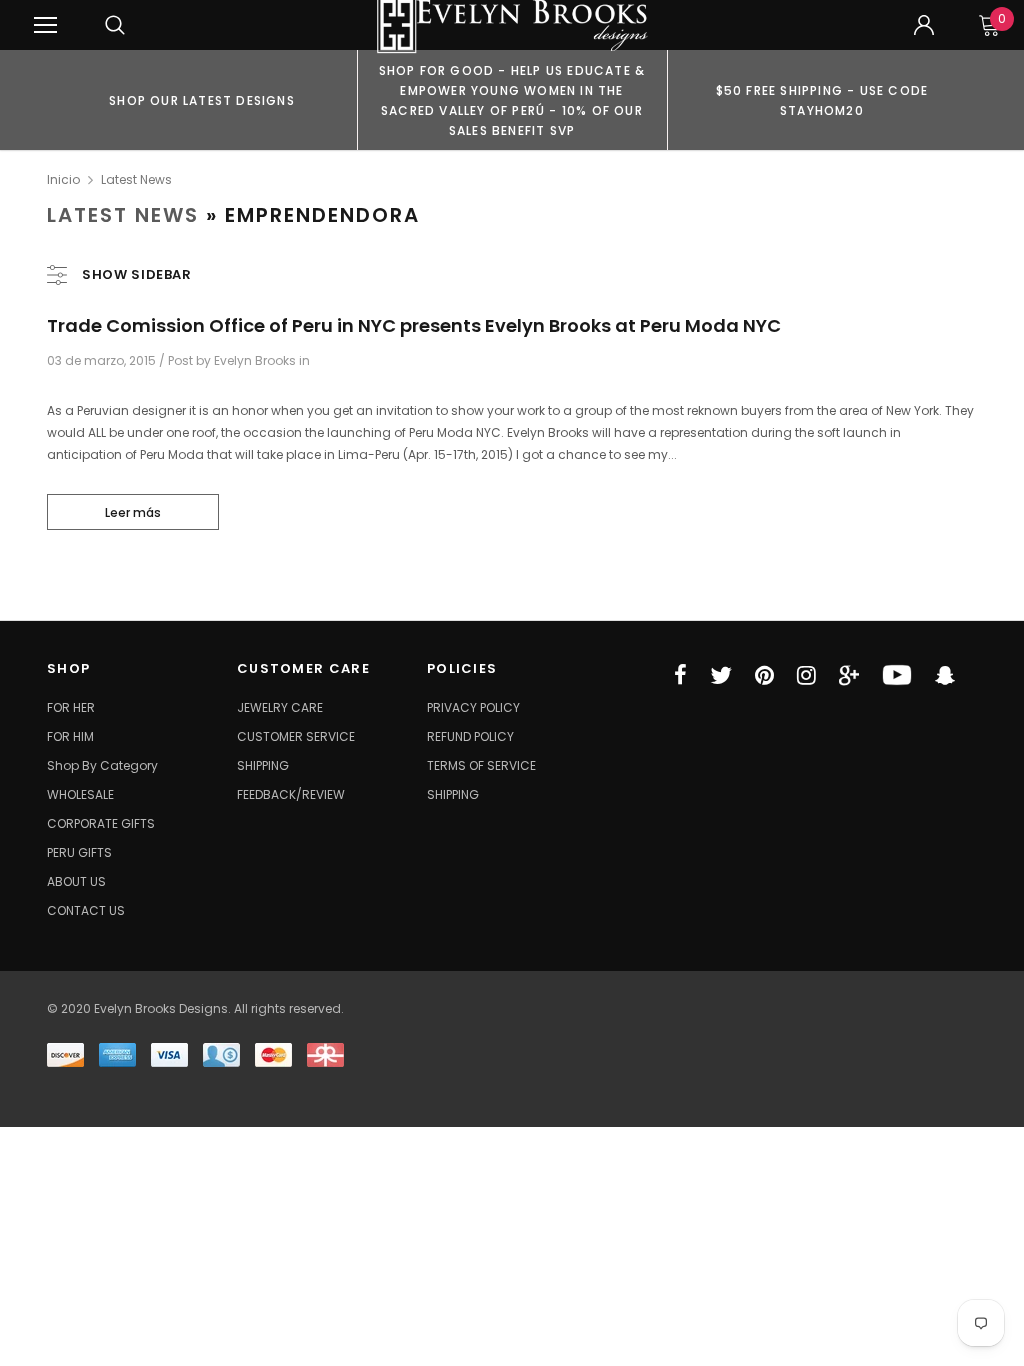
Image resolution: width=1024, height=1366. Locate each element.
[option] (202, 100)
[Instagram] (806, 675)
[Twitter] (721, 675)
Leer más (133, 512)
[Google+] (849, 675)
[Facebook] (680, 675)
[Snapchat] (945, 675)
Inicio (63, 179)
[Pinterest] (764, 675)
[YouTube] (897, 675)
